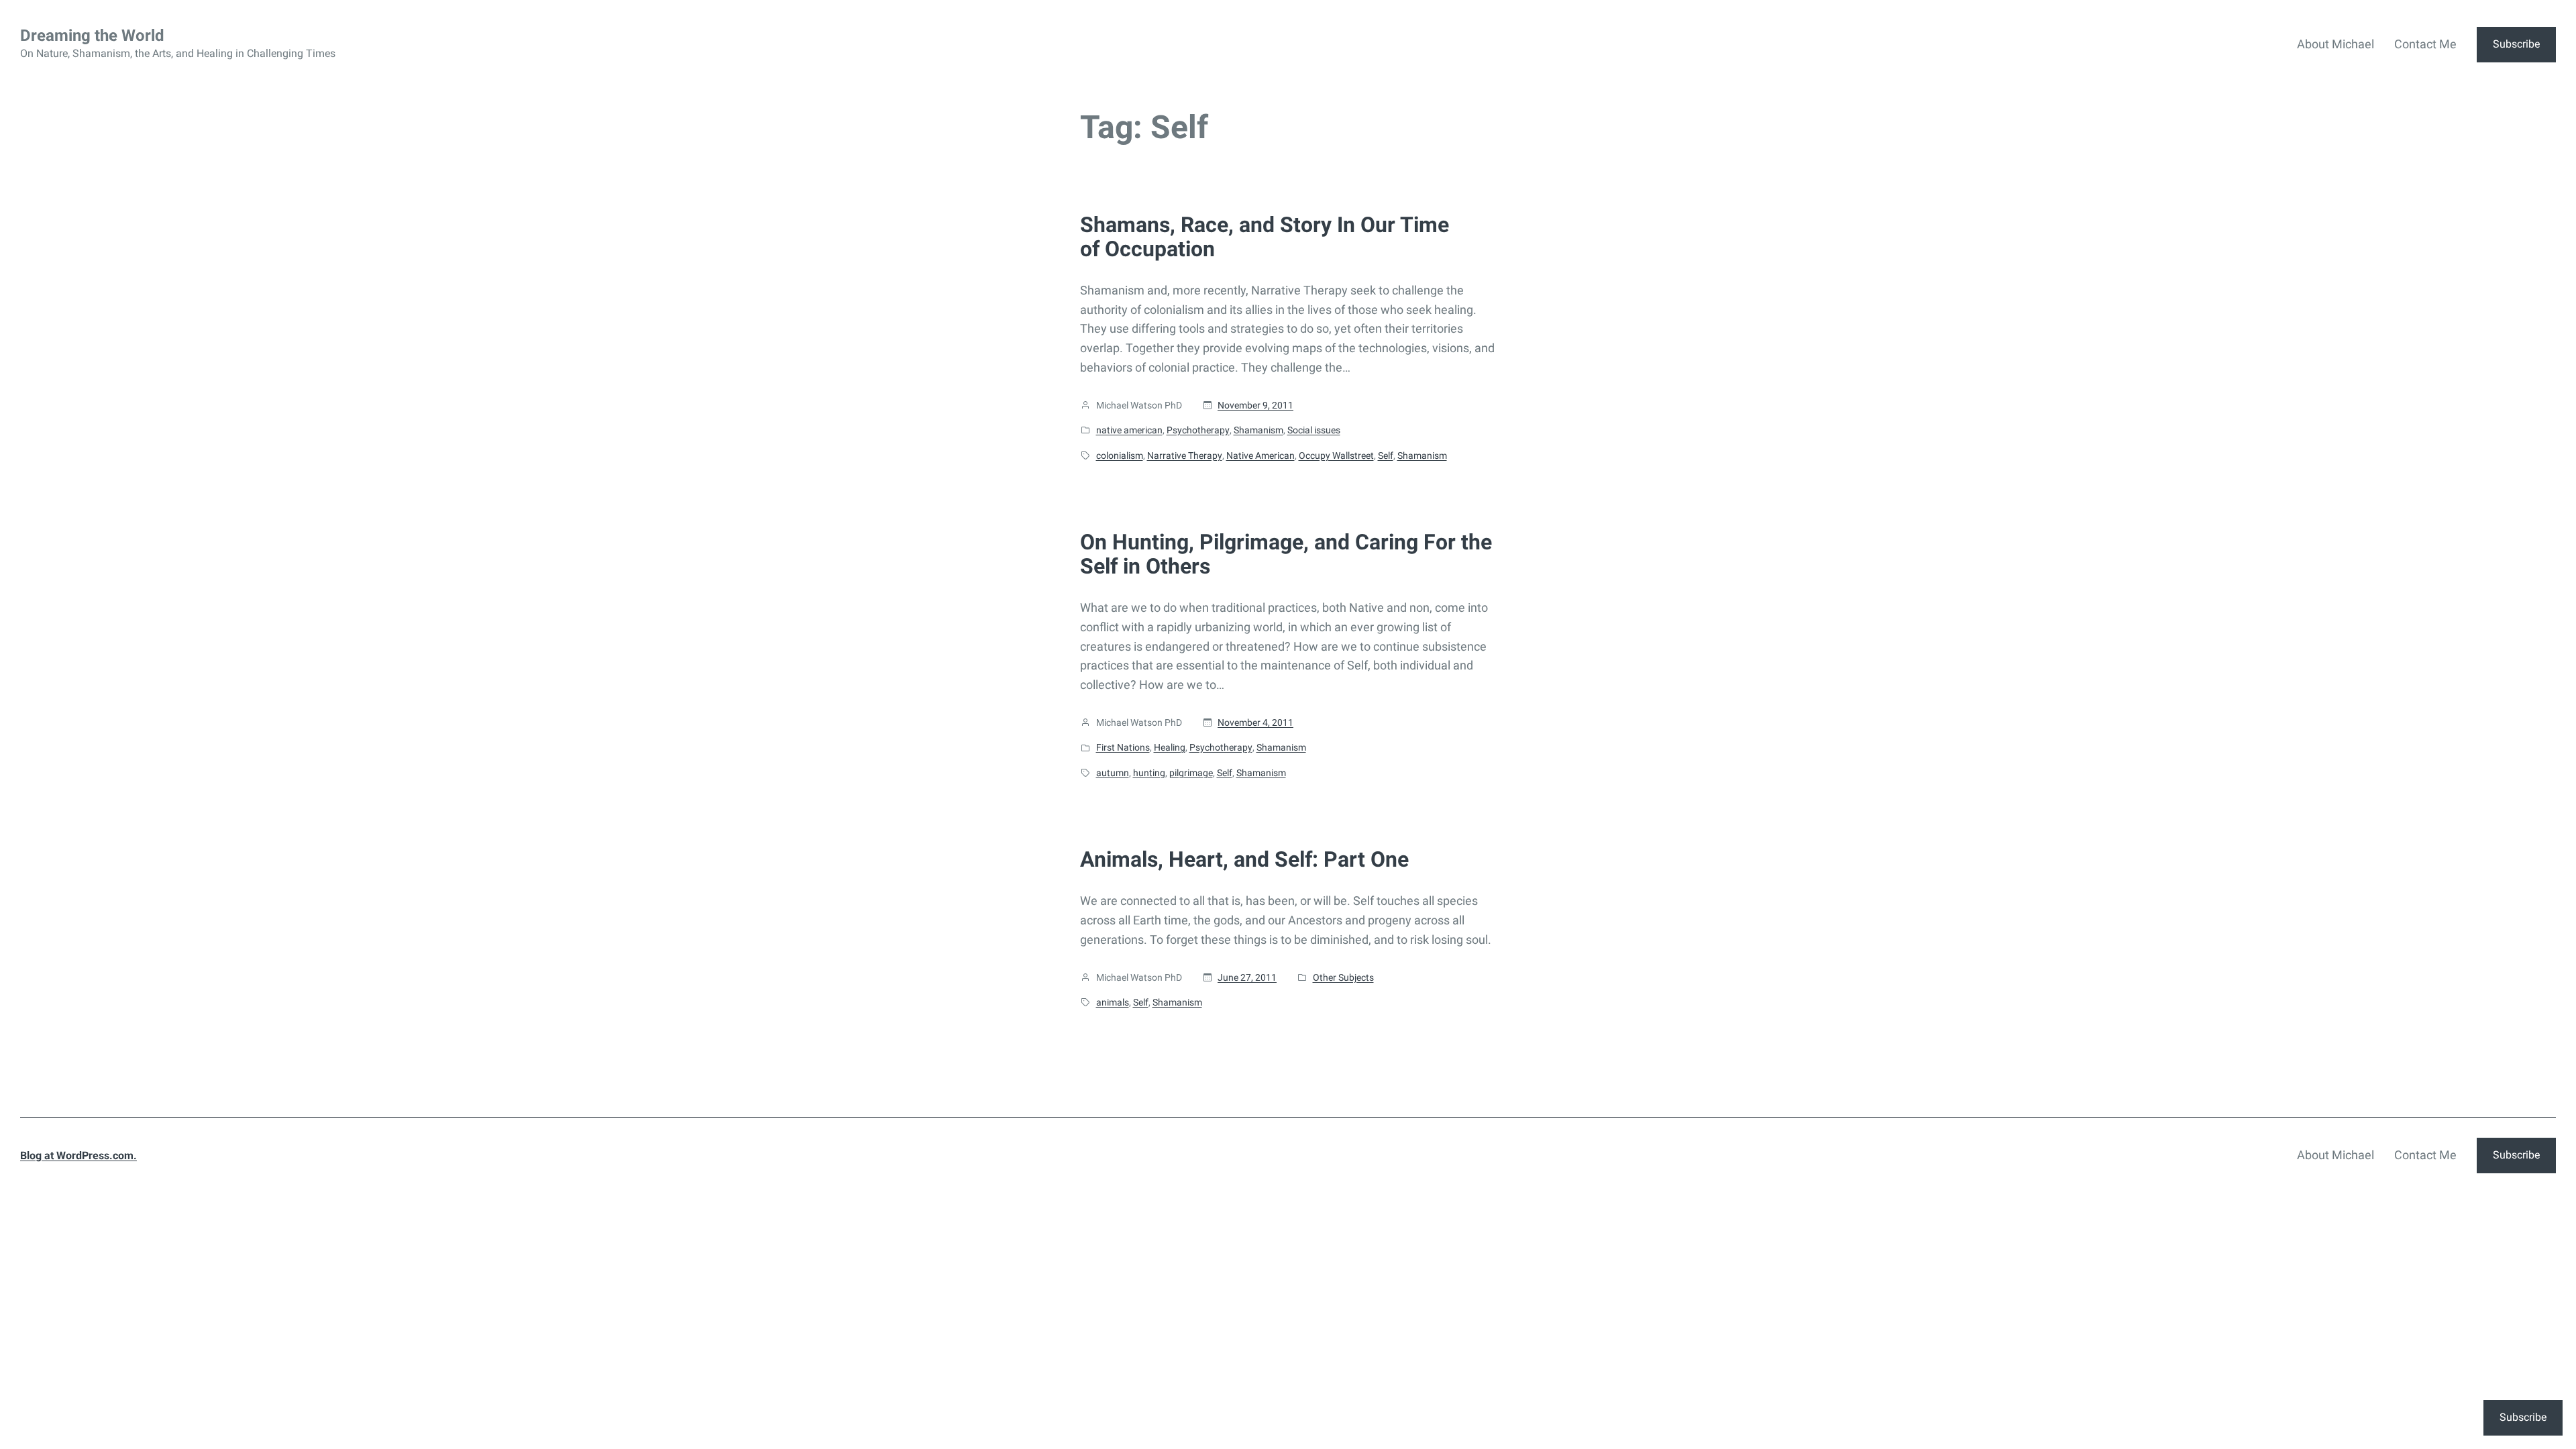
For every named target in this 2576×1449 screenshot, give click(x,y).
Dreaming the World (92, 36)
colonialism (1120, 455)
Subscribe (2516, 44)
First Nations (1123, 747)
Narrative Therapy (1185, 455)
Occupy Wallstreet (1336, 455)
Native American (1260, 455)
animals (1113, 1002)
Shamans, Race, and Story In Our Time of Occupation (1265, 237)
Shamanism (1258, 430)
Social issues (1314, 430)
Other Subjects (1343, 977)
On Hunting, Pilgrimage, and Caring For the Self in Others (1286, 554)
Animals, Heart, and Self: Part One (1244, 859)
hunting (1149, 773)
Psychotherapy (1198, 430)
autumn (1113, 773)
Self (1386, 455)
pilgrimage (1191, 773)
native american (1129, 430)
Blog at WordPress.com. (78, 1156)
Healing (1170, 747)
